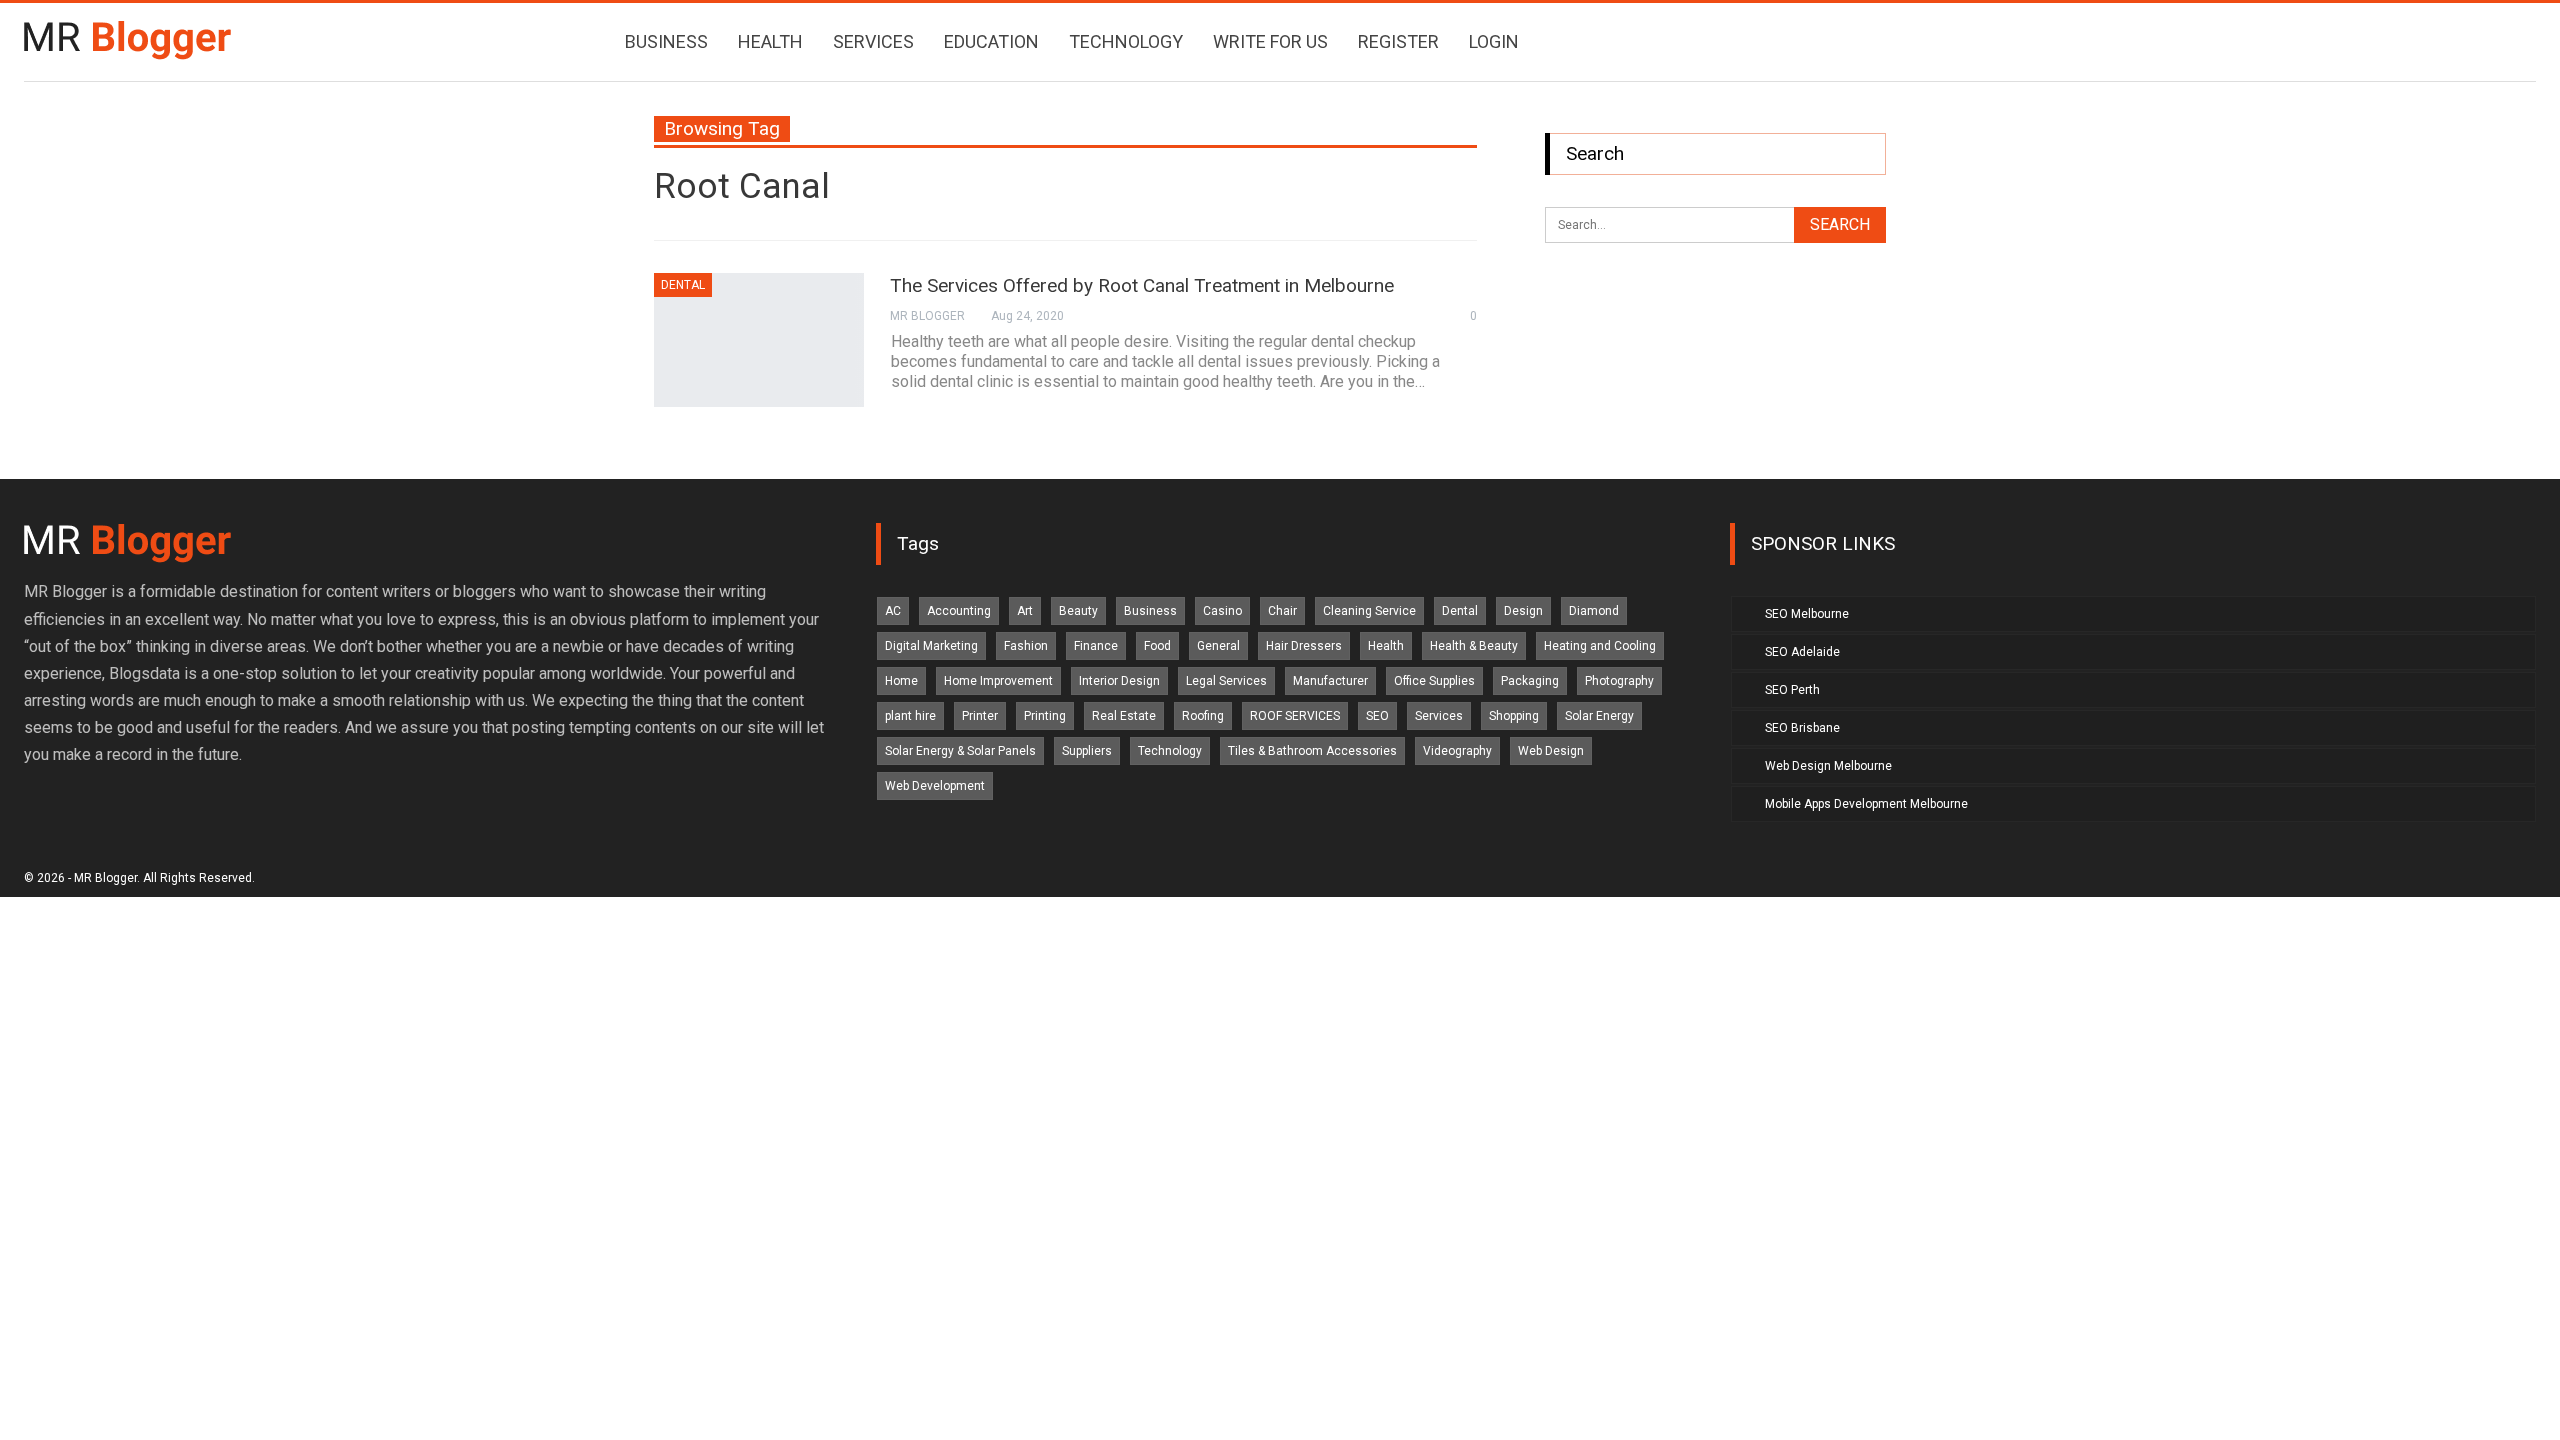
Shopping (1514, 716)
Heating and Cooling (1600, 646)
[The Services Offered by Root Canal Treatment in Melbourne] (759, 340)
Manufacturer (1330, 681)
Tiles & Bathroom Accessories (1312, 751)
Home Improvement (998, 681)
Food (1157, 646)
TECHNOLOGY (1126, 41)
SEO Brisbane (1802, 728)
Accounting (959, 611)
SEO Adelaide (1802, 652)
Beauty (1078, 611)
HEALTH (770, 41)
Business (1150, 611)
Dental (683, 285)
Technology (1170, 751)
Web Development (935, 786)
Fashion (1026, 646)
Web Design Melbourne (1828, 766)
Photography (1619, 681)
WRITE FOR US (1270, 41)
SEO (1377, 716)
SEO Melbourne (1807, 614)
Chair (1282, 611)
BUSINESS (666, 41)
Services (1439, 716)
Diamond (1594, 611)
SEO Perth (1792, 690)
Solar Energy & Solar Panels (960, 751)
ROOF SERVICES (1295, 716)
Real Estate (1124, 716)
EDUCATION (991, 41)
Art (1025, 611)
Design (1523, 611)
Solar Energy (1599, 716)
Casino (1222, 611)
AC (893, 611)
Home (901, 681)
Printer (980, 716)
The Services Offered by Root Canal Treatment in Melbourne (1142, 285)
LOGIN (1494, 41)
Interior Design (1119, 681)
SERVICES (873, 41)
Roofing (1203, 716)
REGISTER (1398, 41)
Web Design (1551, 751)
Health (1386, 646)
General (1218, 646)
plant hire (910, 716)
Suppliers (1087, 751)
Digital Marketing (931, 646)
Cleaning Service (1369, 611)
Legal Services (1226, 681)
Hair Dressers (1304, 646)
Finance (1096, 646)
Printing (1045, 716)
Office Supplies (1434, 681)
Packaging (1530, 681)
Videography (1457, 751)
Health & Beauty (1474, 646)
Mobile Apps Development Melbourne (1866, 804)
